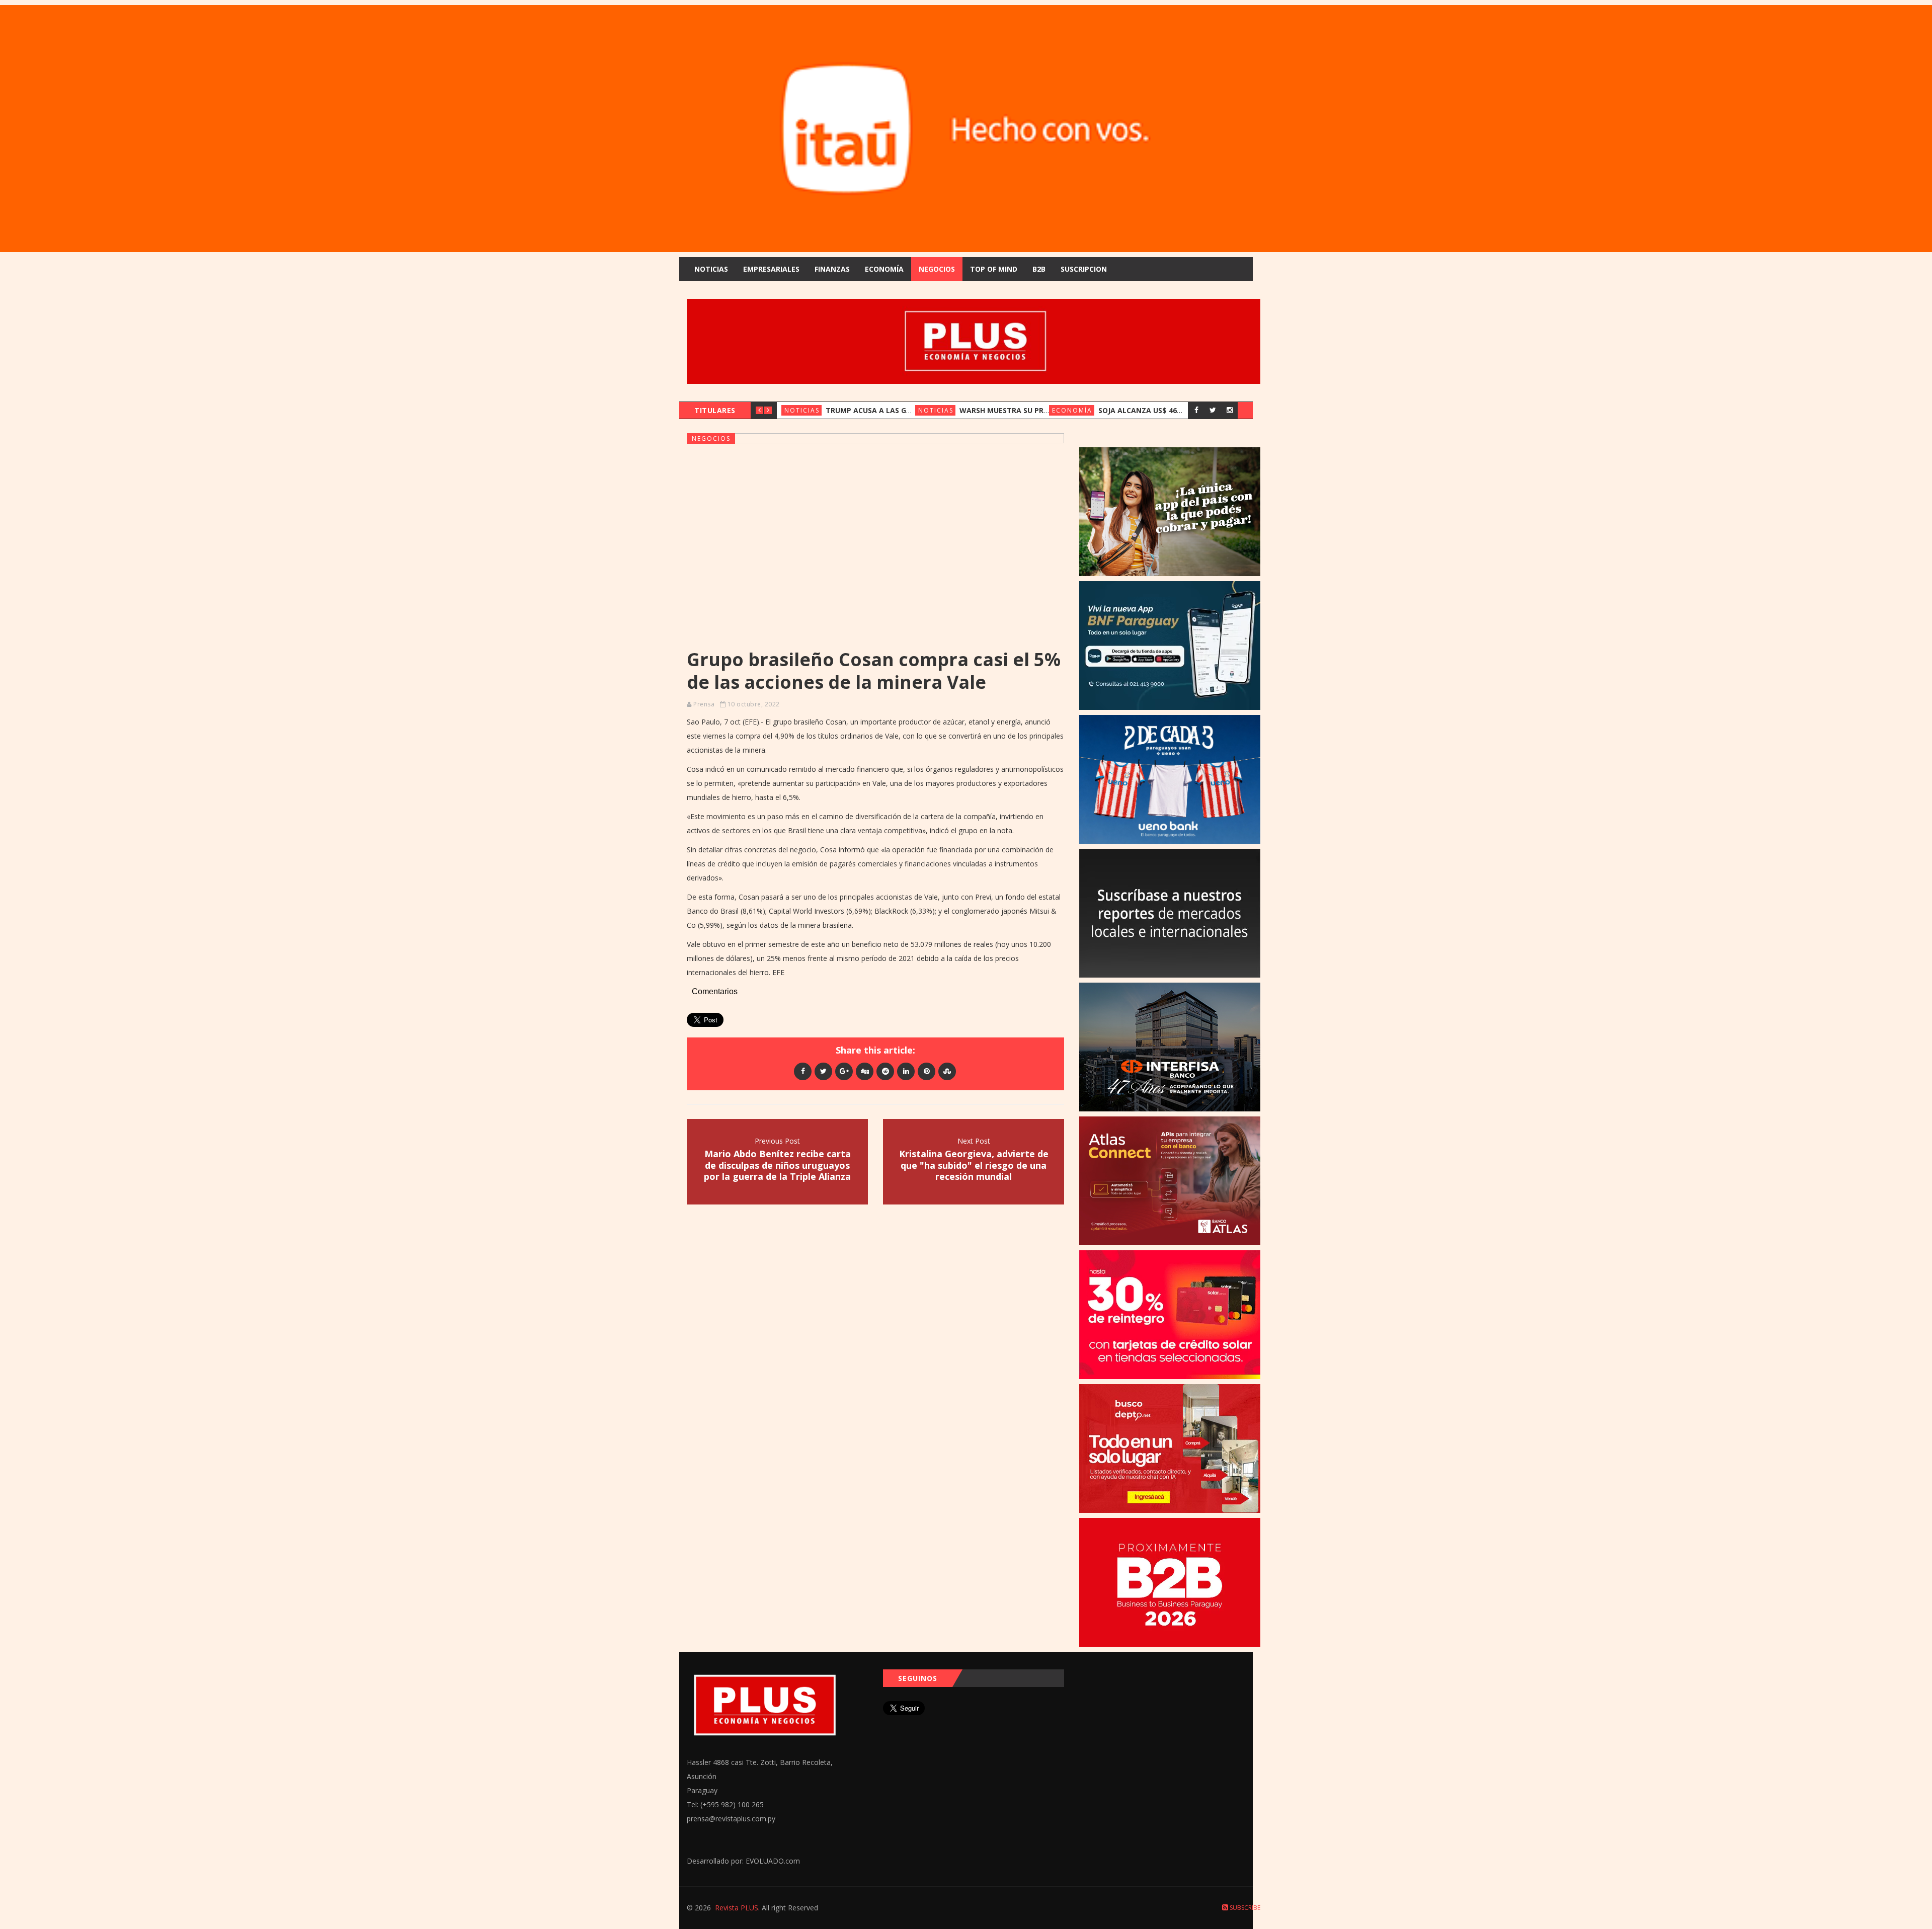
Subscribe (1244, 1908)
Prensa (704, 704)
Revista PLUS (737, 1908)
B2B (1039, 269)
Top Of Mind (994, 269)
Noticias (711, 269)
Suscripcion (1084, 269)
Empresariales (771, 269)
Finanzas (832, 269)
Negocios (937, 269)
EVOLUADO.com (773, 1861)
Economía (884, 269)
